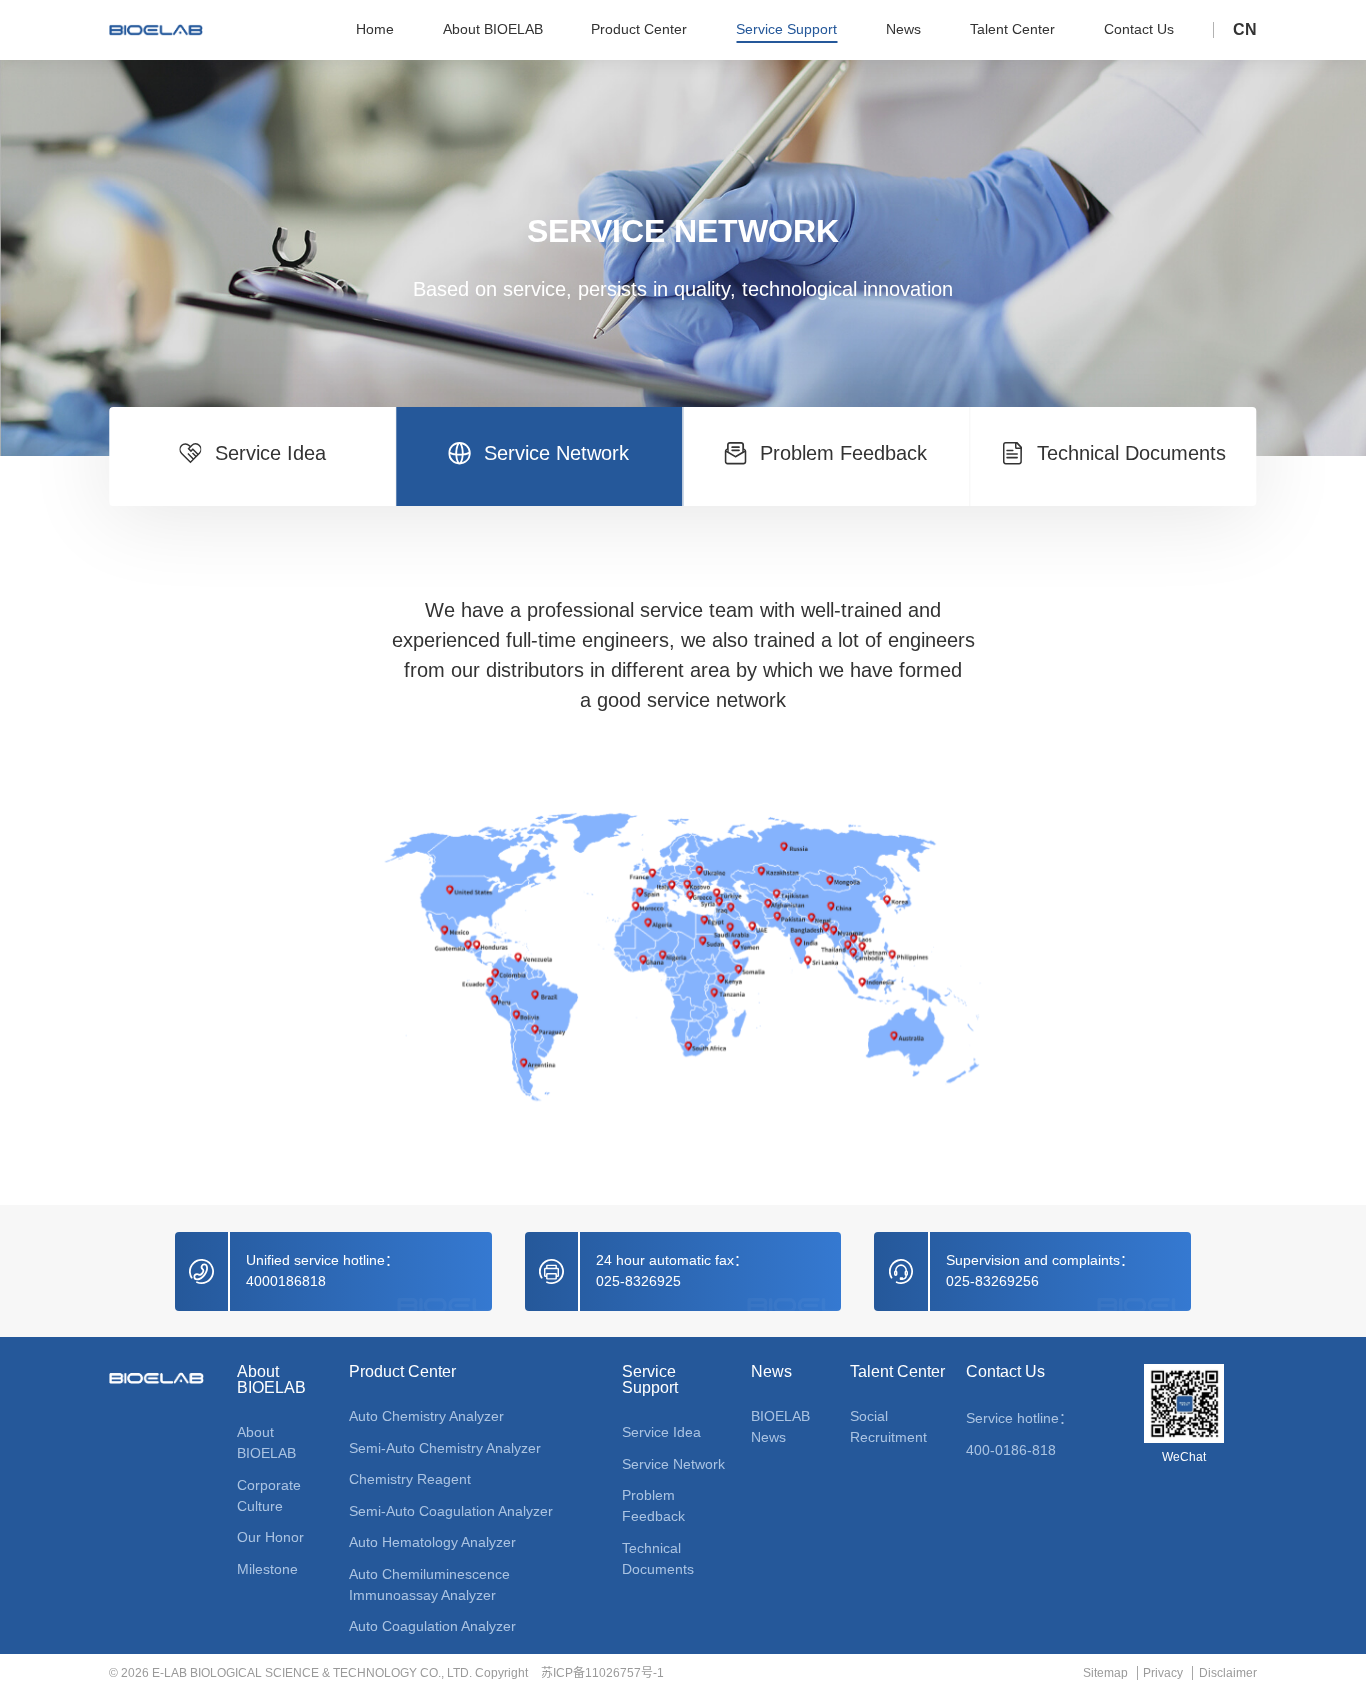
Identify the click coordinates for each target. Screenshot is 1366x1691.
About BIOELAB (271, 1380)
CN (1245, 30)
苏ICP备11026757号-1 (602, 1673)
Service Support (650, 1380)
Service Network (673, 1464)
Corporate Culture (269, 1495)
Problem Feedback (653, 1505)
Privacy (1163, 1673)
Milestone (267, 1569)
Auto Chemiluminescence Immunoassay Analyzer (429, 1584)
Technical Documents (658, 1558)
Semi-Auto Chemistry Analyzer (445, 1448)
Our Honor (270, 1537)
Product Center (402, 1372)
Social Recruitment (888, 1426)
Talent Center (897, 1372)
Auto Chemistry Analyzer (426, 1416)
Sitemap (1105, 1673)
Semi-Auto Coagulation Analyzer (451, 1511)
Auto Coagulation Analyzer (432, 1626)
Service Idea (661, 1432)
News (771, 1372)
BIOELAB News (780, 1426)
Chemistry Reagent (410, 1479)
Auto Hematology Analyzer (432, 1542)
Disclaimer (1227, 1673)
